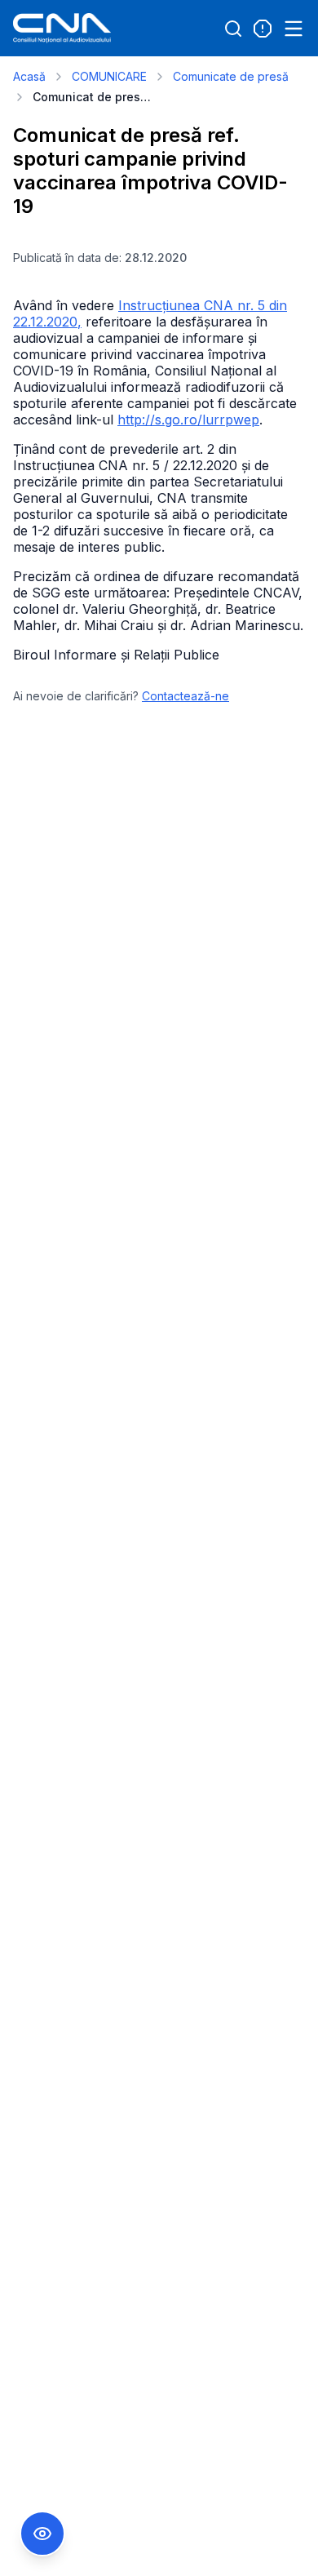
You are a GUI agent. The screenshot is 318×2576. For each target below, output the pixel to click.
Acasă (29, 76)
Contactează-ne (185, 696)
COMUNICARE (109, 76)
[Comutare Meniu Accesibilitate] (42, 2534)
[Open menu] (294, 29)
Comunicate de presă (231, 76)
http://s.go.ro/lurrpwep (188, 420)
